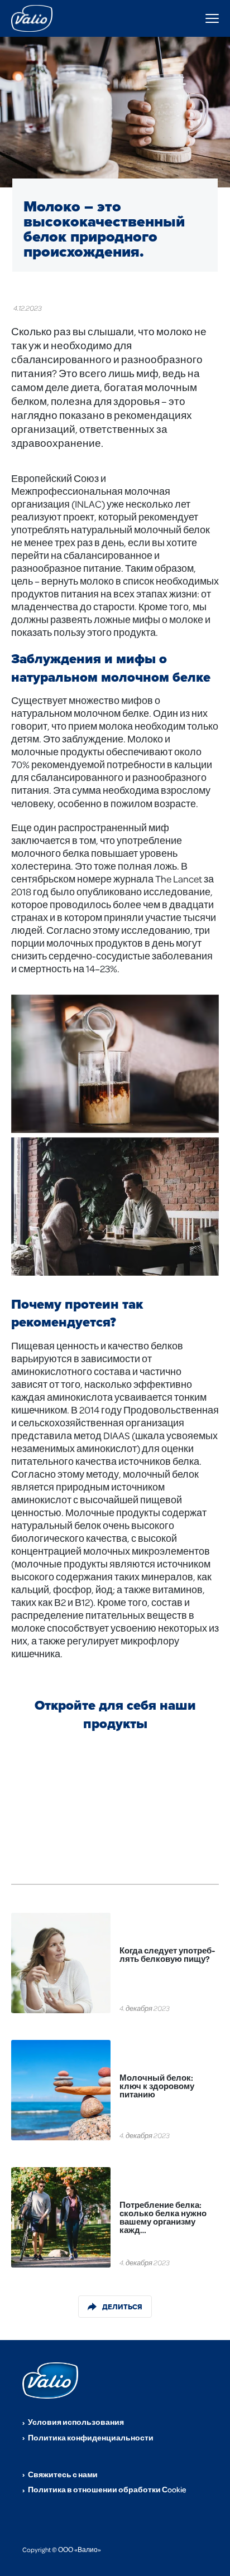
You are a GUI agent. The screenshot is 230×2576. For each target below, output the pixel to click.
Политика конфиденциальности (91, 2437)
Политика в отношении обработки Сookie (107, 2489)
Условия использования (76, 2422)
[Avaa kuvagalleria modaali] (115, 1064)
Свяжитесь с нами (63, 2474)
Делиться (122, 2307)
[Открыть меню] (212, 18)
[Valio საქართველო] (33, 18)
